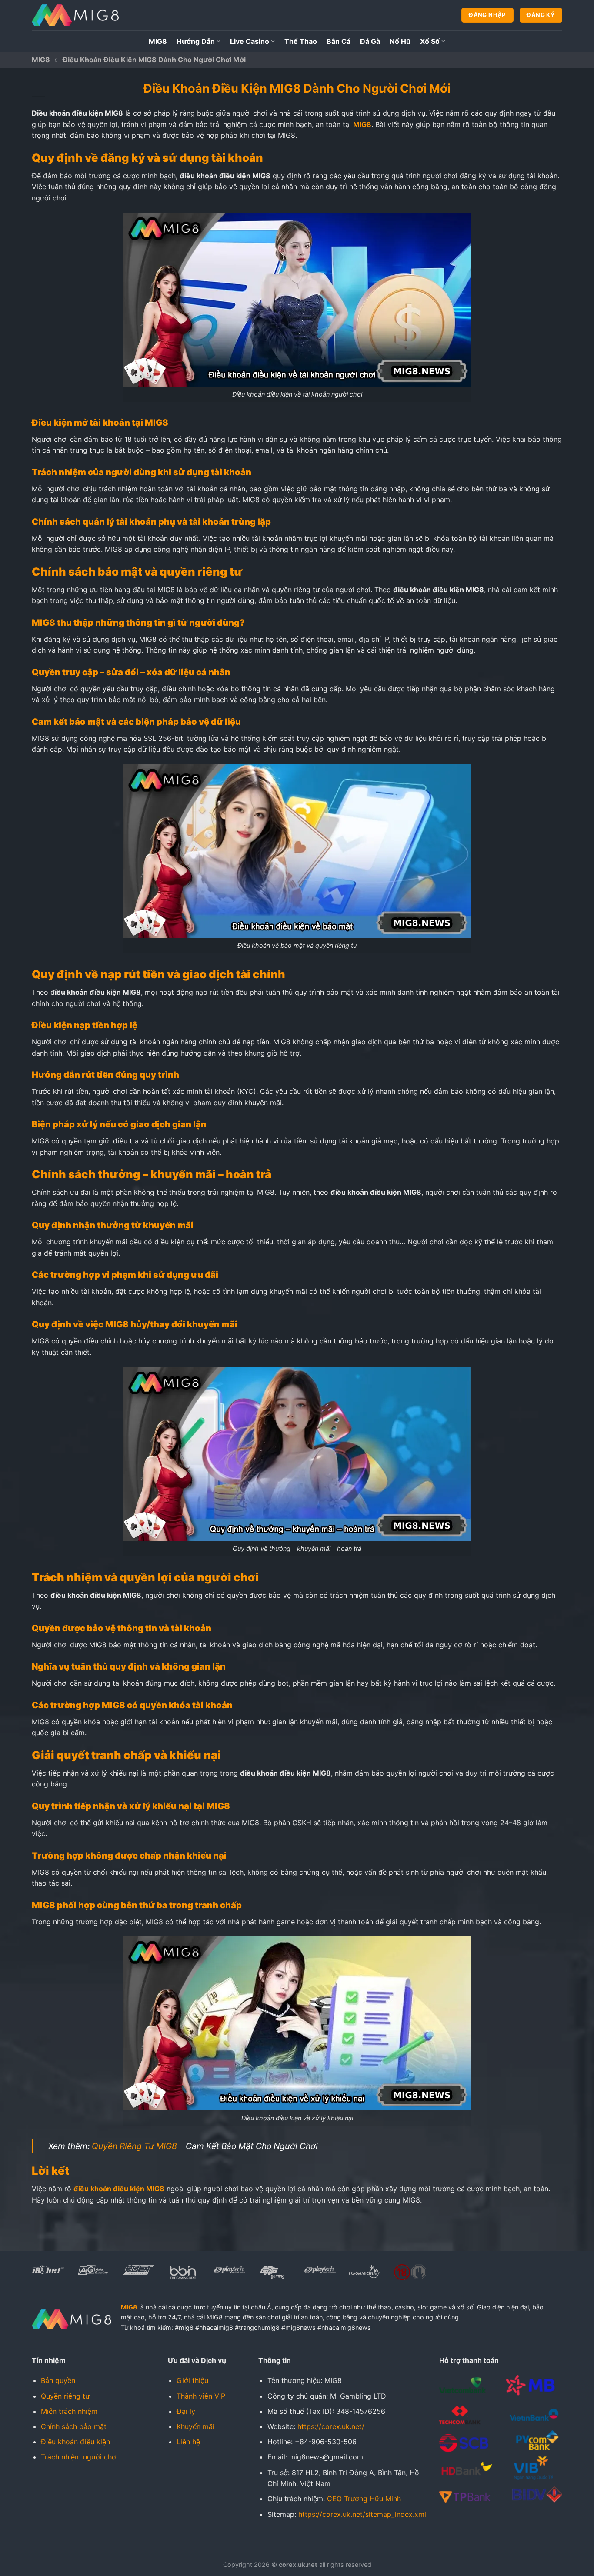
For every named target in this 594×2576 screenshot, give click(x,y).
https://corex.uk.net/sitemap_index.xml (362, 2514)
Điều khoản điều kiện (75, 2442)
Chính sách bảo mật (74, 2426)
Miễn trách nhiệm (69, 2411)
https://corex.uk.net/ (331, 2426)
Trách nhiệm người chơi (79, 2457)
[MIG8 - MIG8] (75, 15)
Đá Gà (370, 41)
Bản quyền (58, 2380)
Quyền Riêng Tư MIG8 (134, 2146)
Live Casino (250, 41)
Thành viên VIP (201, 2396)
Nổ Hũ (400, 41)
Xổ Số (430, 41)
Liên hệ (188, 2442)
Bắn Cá (339, 41)
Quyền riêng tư (65, 2396)
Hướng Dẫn (196, 41)
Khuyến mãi (195, 2426)
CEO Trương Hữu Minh (364, 2499)
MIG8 (158, 41)
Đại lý (186, 2411)
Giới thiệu (192, 2380)
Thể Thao (301, 41)
